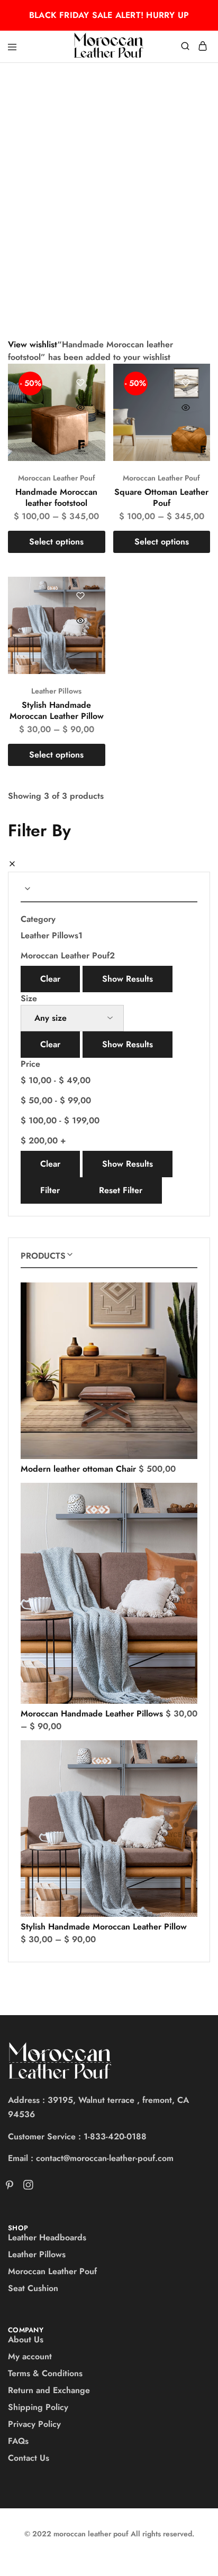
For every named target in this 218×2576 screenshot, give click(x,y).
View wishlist (33, 344)
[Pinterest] (12, 2187)
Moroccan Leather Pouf (57, 478)
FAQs (18, 2441)
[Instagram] (26, 2187)
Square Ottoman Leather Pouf (161, 497)
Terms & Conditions (45, 2373)
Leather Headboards (47, 2237)
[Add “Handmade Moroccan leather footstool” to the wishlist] (81, 383)
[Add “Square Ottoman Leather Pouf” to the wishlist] (185, 383)
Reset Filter (121, 1190)
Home (18, 128)
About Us (26, 2339)
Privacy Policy (34, 2424)
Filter (50, 1190)
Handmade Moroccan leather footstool (56, 497)
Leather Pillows (56, 691)
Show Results (128, 979)
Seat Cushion (33, 2288)
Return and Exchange (49, 2390)
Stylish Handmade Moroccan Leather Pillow (57, 710)
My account (30, 2356)
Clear (50, 979)
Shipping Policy (38, 2407)
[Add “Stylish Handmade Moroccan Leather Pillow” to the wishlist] (81, 596)
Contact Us (29, 2458)
